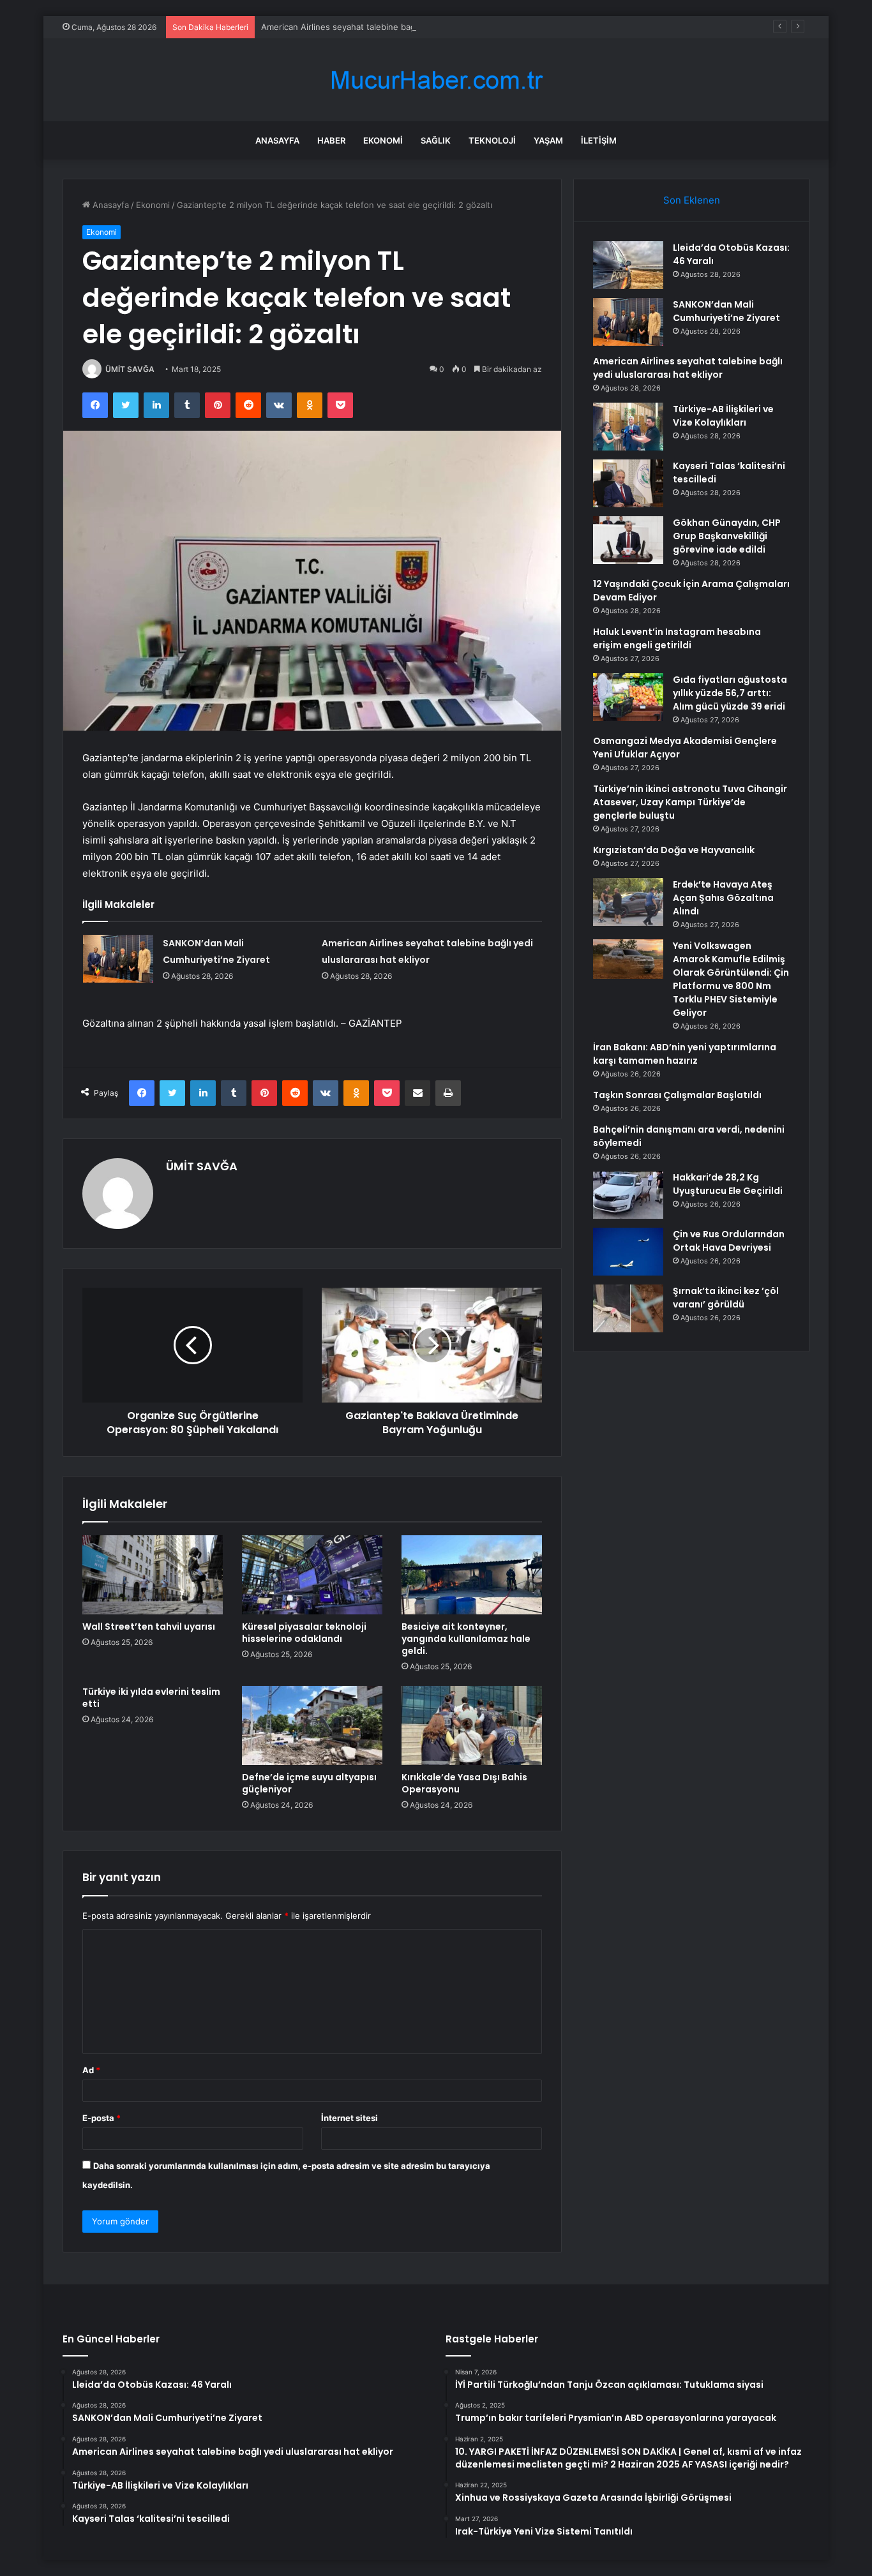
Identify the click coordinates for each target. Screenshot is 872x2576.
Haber (331, 140)
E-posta (101, 2118)
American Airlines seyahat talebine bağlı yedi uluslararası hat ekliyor (395, 27)
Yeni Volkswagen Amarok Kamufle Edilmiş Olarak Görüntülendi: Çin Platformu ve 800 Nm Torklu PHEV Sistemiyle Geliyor (731, 979)
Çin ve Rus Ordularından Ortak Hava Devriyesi (729, 1241)
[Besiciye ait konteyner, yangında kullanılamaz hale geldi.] (472, 1575)
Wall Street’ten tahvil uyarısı (149, 1627)
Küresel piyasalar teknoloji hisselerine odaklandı (304, 1633)
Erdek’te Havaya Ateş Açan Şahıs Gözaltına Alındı (723, 898)
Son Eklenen (692, 200)
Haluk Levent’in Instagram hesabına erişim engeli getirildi (677, 638)
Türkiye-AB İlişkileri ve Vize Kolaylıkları (723, 416)
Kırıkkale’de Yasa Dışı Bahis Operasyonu (464, 1783)
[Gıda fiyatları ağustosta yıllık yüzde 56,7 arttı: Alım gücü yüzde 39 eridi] (628, 697)
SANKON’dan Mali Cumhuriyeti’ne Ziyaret (726, 311)
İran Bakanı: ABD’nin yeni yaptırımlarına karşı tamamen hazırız (685, 1054)
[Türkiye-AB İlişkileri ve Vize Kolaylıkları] (628, 427)
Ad (91, 2070)
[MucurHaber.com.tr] (436, 80)
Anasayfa (277, 140)
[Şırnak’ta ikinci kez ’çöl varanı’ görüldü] (628, 1308)
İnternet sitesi (350, 2118)
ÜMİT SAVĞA (130, 369)
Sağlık (436, 140)
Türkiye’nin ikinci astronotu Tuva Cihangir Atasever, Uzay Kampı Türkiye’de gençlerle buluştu (690, 802)
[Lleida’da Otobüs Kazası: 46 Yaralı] (628, 265)
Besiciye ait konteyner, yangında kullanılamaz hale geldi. (466, 1639)
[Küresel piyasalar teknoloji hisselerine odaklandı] (312, 1575)
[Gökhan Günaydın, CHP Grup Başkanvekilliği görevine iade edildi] (628, 540)
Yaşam (548, 140)
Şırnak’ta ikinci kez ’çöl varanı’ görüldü (726, 1298)
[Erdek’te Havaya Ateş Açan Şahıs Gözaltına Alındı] (628, 902)
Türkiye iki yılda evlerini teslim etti (151, 1698)
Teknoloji (492, 140)
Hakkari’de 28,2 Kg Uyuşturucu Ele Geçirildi (728, 1184)
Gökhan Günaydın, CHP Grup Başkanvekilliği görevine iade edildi (727, 536)
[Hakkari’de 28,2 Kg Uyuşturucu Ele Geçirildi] (628, 1195)
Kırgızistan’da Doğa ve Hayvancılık (674, 850)
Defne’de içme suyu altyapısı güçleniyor (309, 1783)
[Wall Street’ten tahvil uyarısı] (153, 1575)
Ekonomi (383, 140)
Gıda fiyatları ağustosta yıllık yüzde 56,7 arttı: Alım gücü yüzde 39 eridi (730, 693)
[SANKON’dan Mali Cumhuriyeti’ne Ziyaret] (118, 959)
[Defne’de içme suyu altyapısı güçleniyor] (312, 1725)
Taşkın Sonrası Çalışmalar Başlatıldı (677, 1095)
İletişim (599, 140)
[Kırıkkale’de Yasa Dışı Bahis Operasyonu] (472, 1725)
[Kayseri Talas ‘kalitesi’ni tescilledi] (628, 483)
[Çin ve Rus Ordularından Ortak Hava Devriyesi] (628, 1252)
